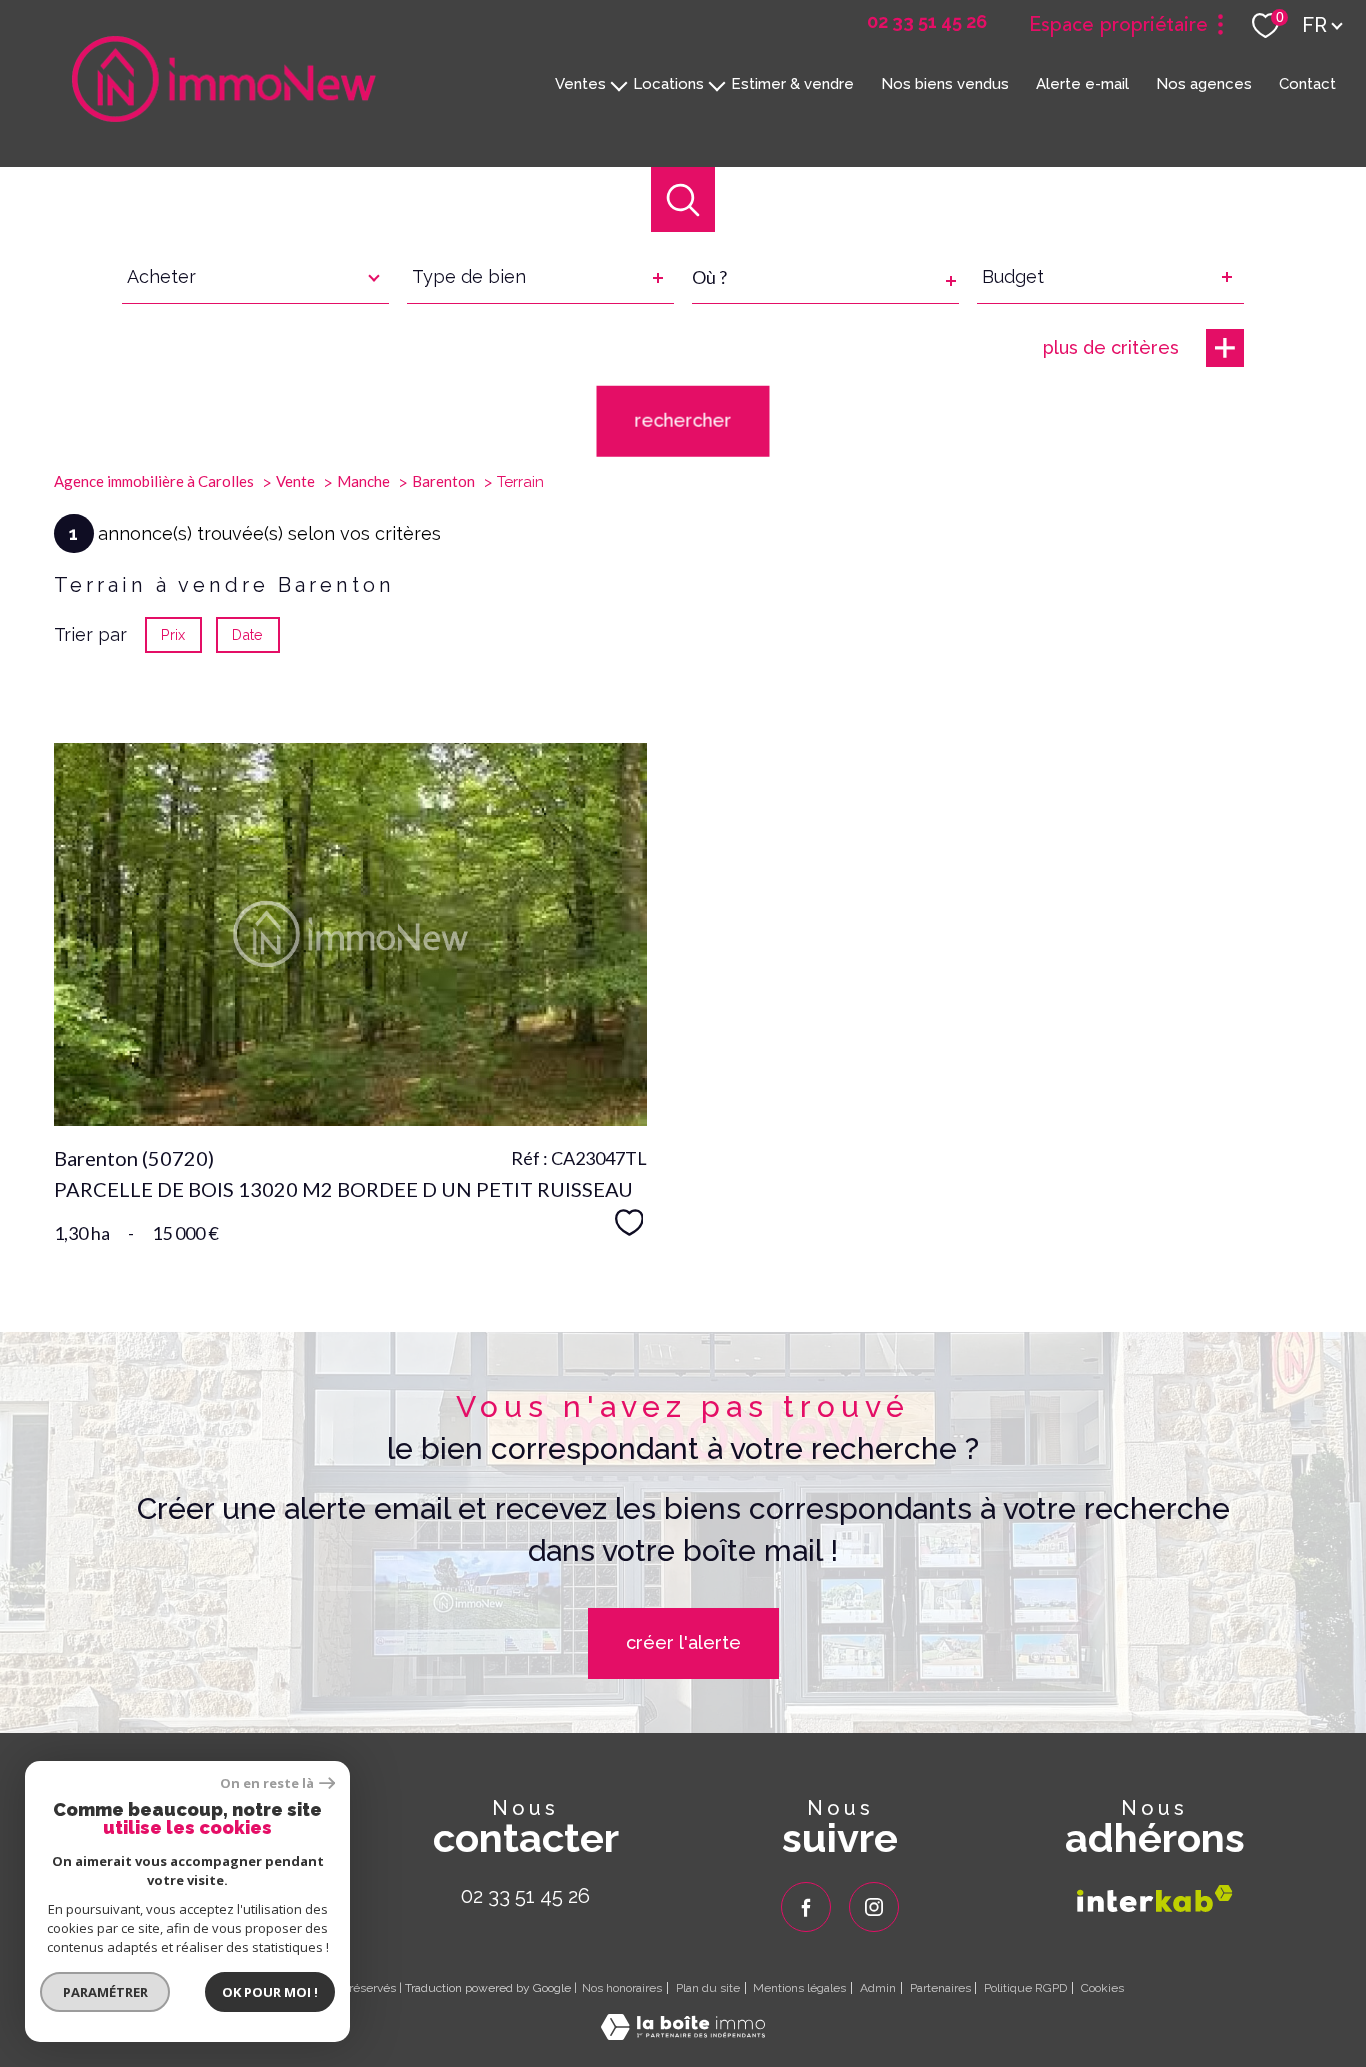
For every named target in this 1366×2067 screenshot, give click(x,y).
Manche (363, 481)
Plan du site (708, 1988)
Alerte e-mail (1082, 83)
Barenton (443, 481)
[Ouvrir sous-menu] (619, 84)
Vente (295, 481)
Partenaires (940, 1988)
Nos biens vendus (945, 83)
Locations (668, 83)
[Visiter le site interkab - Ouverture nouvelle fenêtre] (1155, 1898)
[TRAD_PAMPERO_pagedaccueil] (224, 115)
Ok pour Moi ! (270, 1992)
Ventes (580, 83)
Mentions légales (799, 1988)
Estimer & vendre (792, 83)
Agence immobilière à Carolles (154, 481)
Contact (1307, 83)
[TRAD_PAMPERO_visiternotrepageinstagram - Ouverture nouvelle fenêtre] (874, 1907)
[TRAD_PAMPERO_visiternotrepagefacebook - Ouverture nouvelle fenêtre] (806, 1907)
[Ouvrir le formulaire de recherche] (683, 199)
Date (248, 634)
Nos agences (1204, 83)
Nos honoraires (622, 1988)
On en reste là (267, 1783)
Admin (878, 1988)
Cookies (1102, 1988)
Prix (173, 634)
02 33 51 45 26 (525, 1896)
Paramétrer (105, 1992)
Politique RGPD (1025, 1988)
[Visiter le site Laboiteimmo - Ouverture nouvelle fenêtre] (683, 2033)
